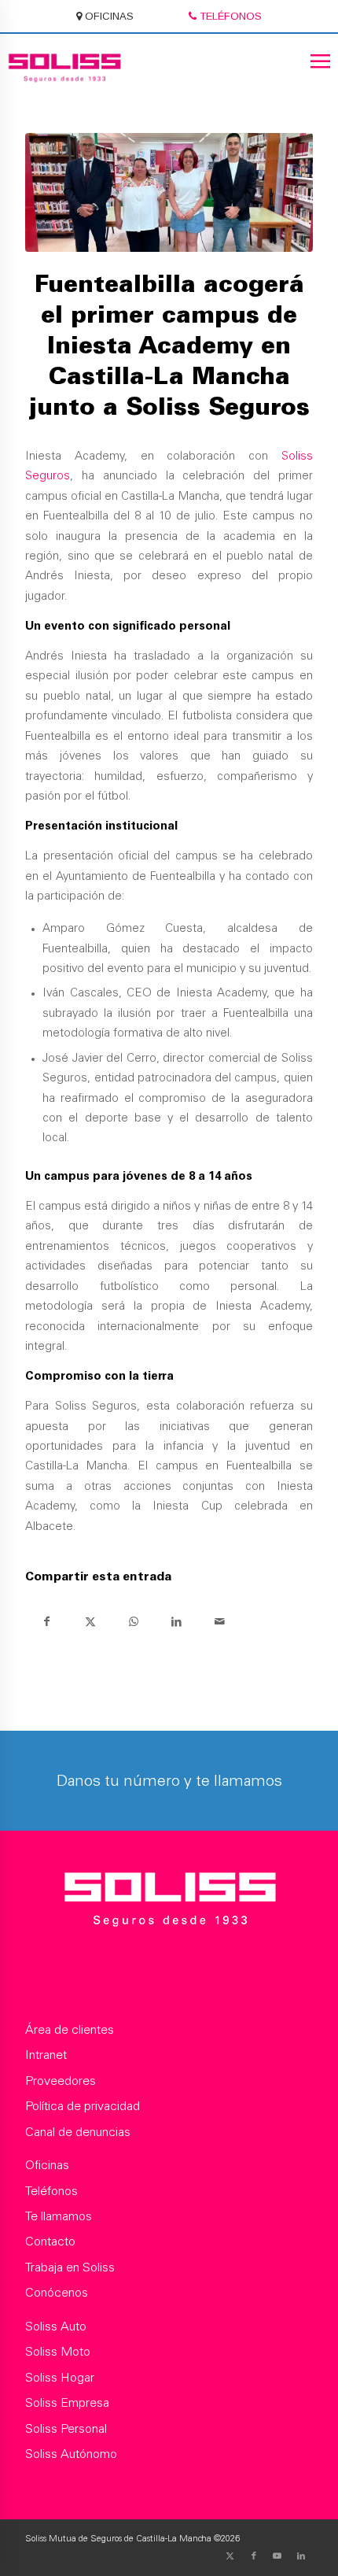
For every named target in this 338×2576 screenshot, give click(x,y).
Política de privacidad (83, 2107)
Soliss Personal (66, 2430)
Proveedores (61, 2082)
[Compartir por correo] (220, 1622)
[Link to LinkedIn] (301, 2556)
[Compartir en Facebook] (47, 1622)
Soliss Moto (58, 2352)
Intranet (46, 2056)
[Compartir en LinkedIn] (176, 1622)
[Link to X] (230, 2556)
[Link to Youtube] (277, 2556)
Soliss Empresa (67, 2404)
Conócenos (57, 2293)
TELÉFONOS (229, 16)
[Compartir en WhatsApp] (133, 1622)
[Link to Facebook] (254, 2556)
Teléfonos (51, 2192)
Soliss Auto (56, 2327)
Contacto (50, 2242)
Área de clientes (70, 2031)
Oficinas (47, 2166)
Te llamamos (59, 2217)
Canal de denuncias (78, 2133)
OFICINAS (108, 16)
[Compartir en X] (90, 1622)
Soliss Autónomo (71, 2455)
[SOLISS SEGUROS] (169, 1903)
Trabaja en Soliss (70, 2268)
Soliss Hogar (60, 2378)
